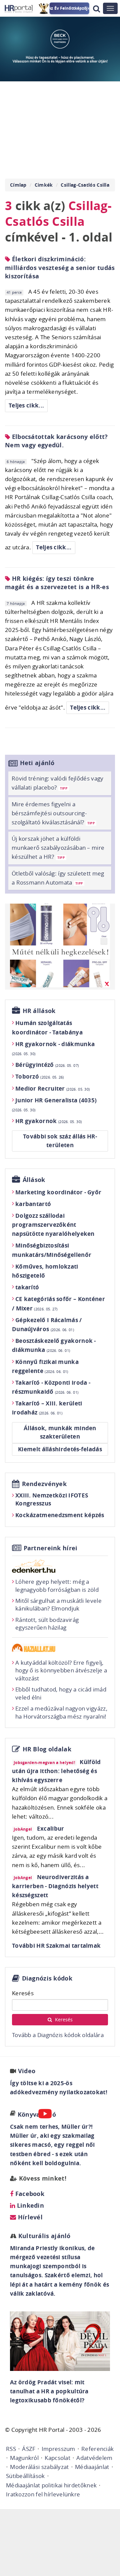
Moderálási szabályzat (39, 2467)
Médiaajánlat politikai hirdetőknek (51, 2485)
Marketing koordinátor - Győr (58, 1192)
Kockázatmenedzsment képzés (60, 1515)
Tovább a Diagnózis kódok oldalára (58, 2035)
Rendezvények (44, 1484)
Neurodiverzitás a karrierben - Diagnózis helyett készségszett (55, 1886)
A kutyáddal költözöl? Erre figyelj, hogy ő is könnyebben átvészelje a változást (61, 1671)
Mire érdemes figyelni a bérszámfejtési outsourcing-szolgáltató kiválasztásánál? (53, 813)
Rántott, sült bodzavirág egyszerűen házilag (47, 1624)
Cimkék (44, 185)
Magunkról (24, 2458)
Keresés (23, 1993)
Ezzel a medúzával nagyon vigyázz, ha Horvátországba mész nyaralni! (61, 1712)
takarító (27, 1287)
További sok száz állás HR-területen (60, 1141)
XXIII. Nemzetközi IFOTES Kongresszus (52, 1499)
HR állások (39, 1011)
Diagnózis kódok (47, 1978)
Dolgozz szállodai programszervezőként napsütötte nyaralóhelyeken (53, 1225)
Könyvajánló (37, 2114)
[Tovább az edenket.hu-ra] (60, 1566)
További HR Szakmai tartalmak (56, 1946)
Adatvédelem (94, 2458)
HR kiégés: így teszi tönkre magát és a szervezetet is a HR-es (57, 583)
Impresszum (58, 2449)
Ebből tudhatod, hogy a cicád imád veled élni (61, 1693)
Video (27, 2071)
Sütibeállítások (25, 2476)
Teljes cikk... (26, 405)
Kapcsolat (57, 2458)
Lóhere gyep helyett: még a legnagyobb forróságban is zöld (57, 1586)
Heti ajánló (37, 763)
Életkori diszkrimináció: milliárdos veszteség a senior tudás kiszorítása (60, 267)
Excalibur (51, 1828)
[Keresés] (96, 9)
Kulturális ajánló (43, 2236)
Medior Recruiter (52, 1088)
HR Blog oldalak (47, 1749)
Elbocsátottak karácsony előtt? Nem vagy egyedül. (56, 441)
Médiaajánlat (92, 2467)
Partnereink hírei (51, 1548)
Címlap (18, 185)
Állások (34, 1180)
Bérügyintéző (47, 1065)
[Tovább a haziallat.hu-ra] (60, 1648)
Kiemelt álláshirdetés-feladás (60, 1449)
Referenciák (97, 2449)
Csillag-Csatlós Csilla (85, 185)
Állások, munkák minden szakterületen (60, 1432)
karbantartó (33, 1204)
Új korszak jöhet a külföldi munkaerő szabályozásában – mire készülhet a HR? (58, 848)
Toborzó (40, 1076)
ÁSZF (29, 2449)
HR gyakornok (48, 1121)
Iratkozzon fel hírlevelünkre (43, 2494)
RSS (11, 2449)
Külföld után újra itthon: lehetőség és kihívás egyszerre (56, 1771)
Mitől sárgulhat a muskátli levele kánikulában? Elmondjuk (58, 1605)
